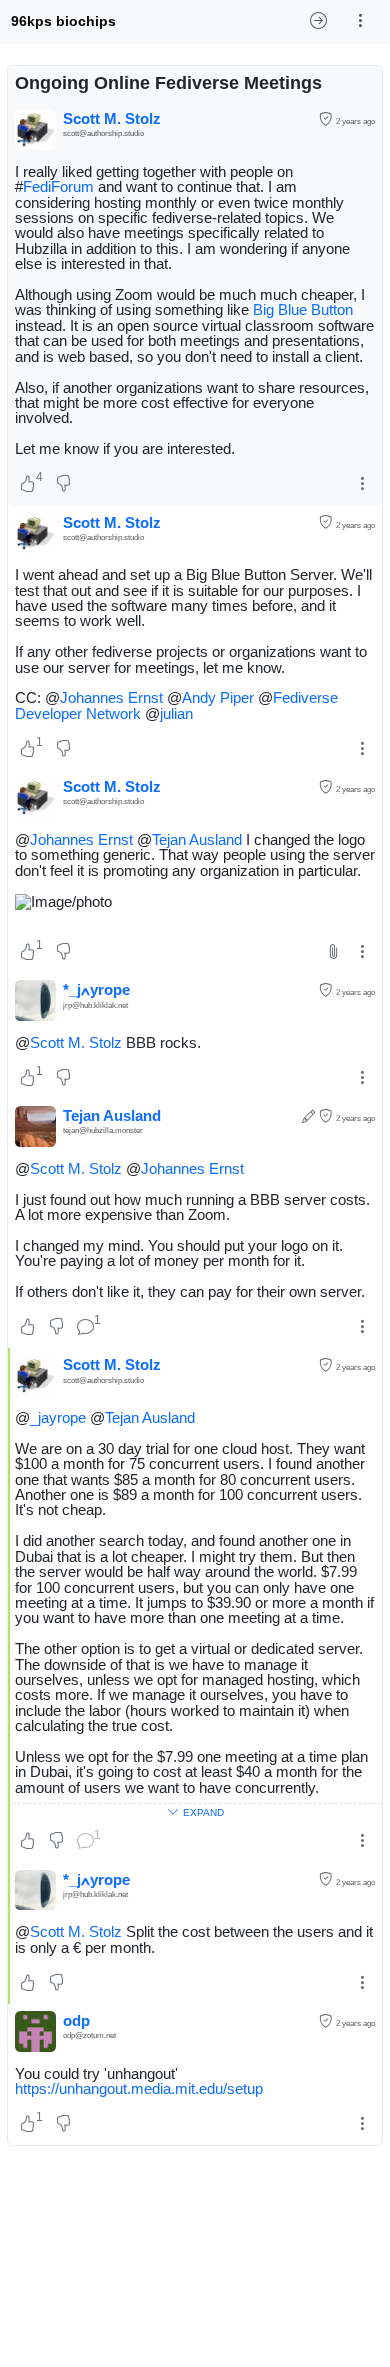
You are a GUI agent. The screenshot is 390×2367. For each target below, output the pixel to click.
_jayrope (58, 1417)
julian (176, 713)
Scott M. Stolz (76, 1042)
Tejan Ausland (197, 839)
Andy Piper (218, 697)
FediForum (58, 186)
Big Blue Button (303, 309)
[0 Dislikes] (63, 485)
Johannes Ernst (111, 697)
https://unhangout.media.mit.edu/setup (139, 2088)
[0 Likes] (27, 1327)
